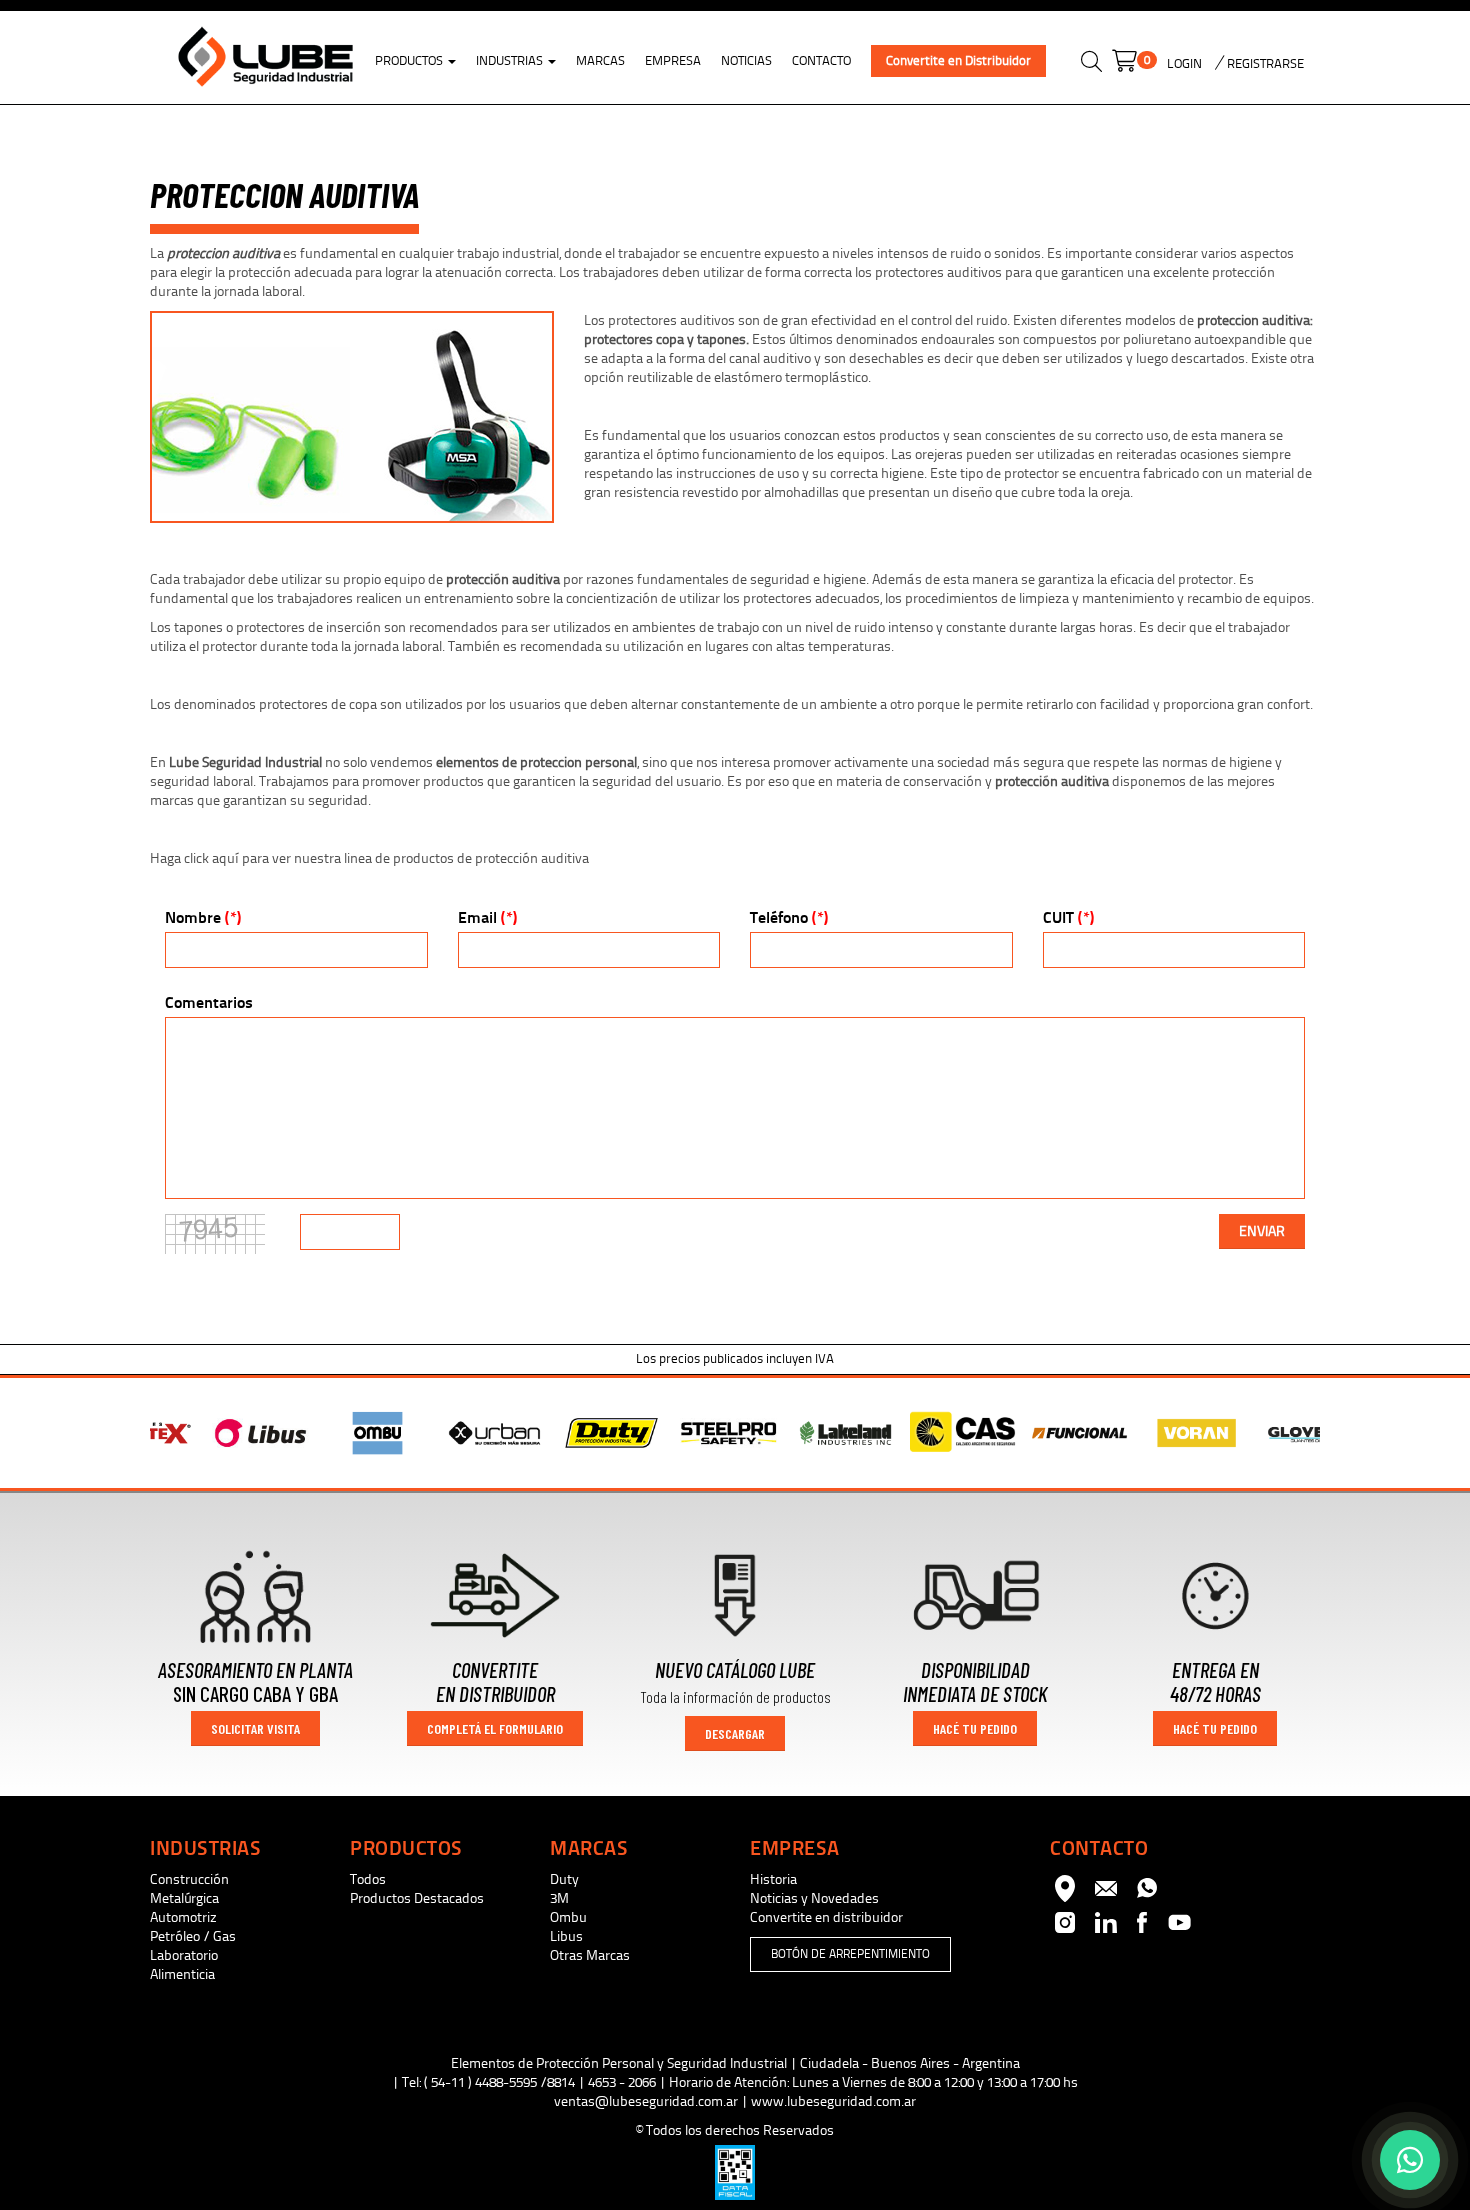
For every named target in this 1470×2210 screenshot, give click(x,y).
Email (487, 917)
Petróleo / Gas (193, 1936)
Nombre (203, 917)
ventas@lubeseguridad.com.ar (646, 2101)
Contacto (821, 61)
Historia (773, 1879)
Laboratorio (184, 1955)
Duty (564, 1879)
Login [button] (1184, 64)
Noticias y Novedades (814, 1898)
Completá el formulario (495, 1728)
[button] (1091, 64)
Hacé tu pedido (975, 1728)
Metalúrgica (184, 1898)
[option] (211, 1433)
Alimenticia (182, 1974)
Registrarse (1264, 64)
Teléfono (789, 917)
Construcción (189, 1879)
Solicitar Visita (255, 1728)
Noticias (746, 61)
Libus (566, 1936)
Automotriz (183, 1917)
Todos (368, 1879)
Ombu (568, 1917)
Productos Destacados (417, 1898)
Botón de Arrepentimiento (850, 1954)
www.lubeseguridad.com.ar (833, 2101)
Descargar (735, 1733)
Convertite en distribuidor (826, 1917)
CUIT (1068, 917)
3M (559, 1898)
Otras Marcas (590, 1955)
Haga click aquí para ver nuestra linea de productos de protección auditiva (369, 858)
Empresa (673, 61)
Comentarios (209, 1002)
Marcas (600, 61)
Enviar (1262, 1231)
